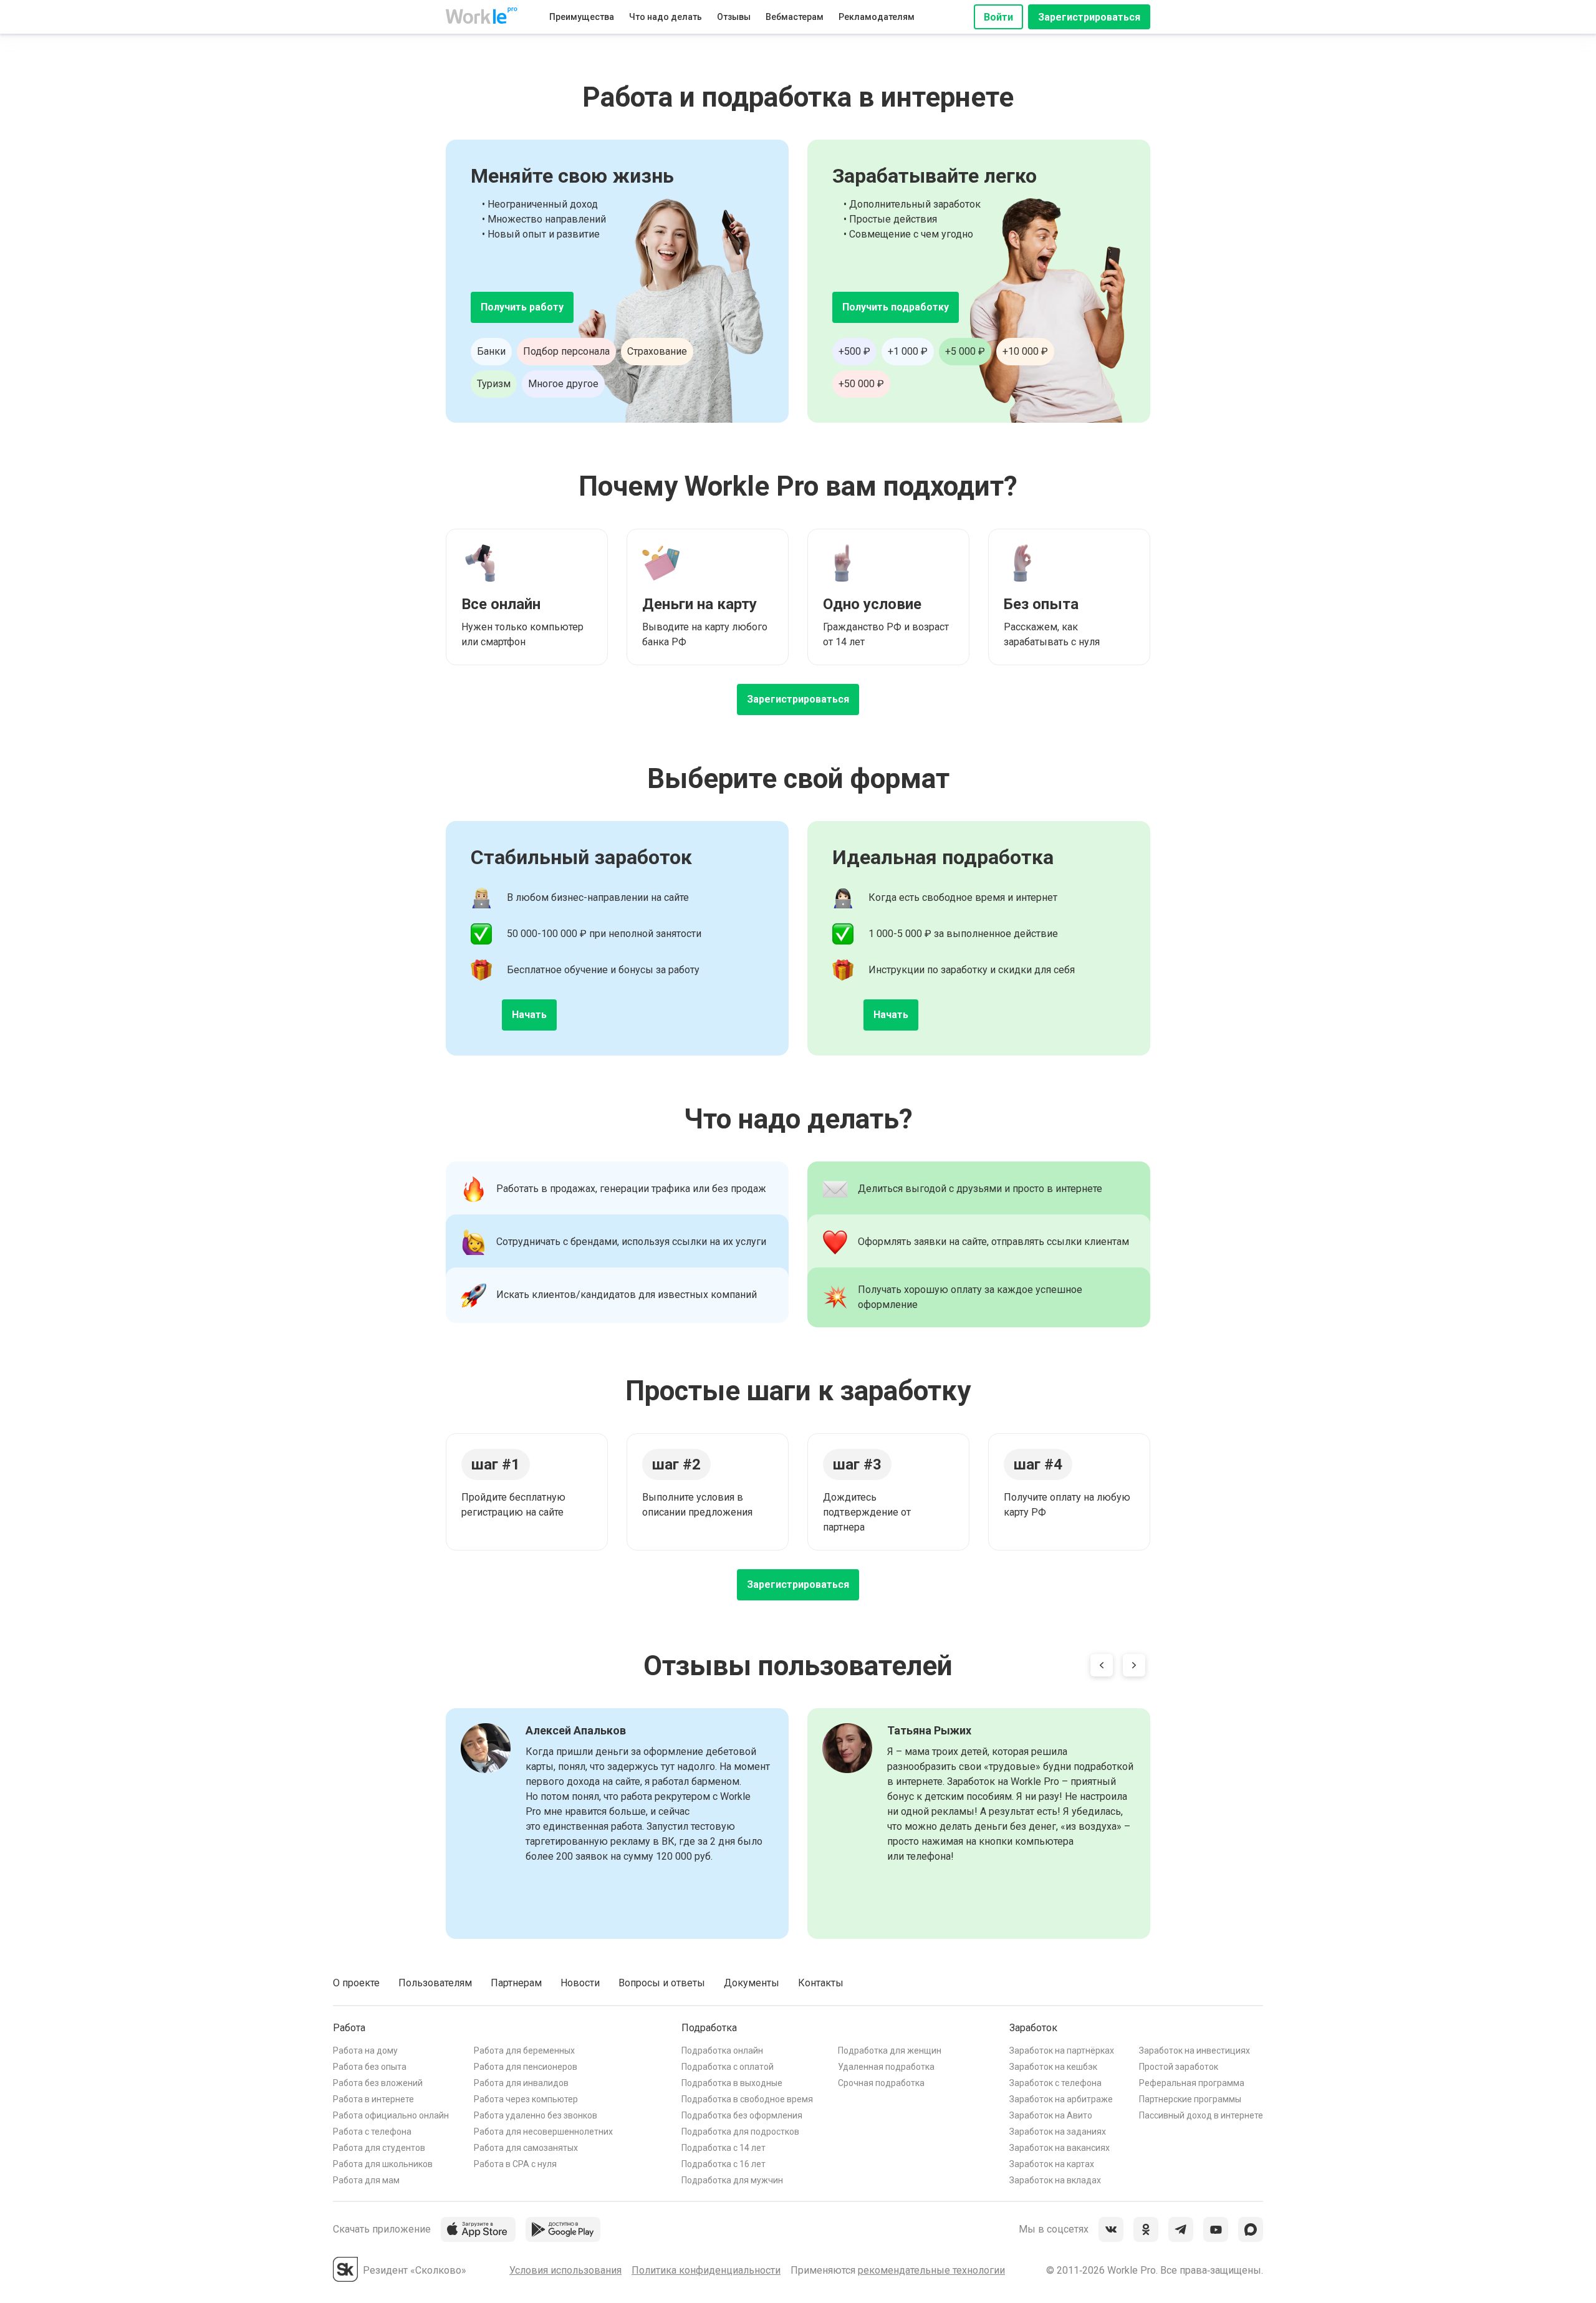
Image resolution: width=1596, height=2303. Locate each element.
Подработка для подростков (740, 2132)
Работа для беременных (524, 2051)
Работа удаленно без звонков (536, 2115)
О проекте (356, 1983)
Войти (998, 17)
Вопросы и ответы (662, 1983)
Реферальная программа (1192, 2083)
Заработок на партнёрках (1062, 2051)
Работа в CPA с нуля (515, 2164)
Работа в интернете (373, 2099)
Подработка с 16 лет (723, 2164)
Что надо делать (666, 17)
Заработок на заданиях (1058, 2132)
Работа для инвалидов (521, 2083)
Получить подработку (896, 307)
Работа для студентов (379, 2148)
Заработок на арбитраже (1061, 2099)
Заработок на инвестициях (1195, 2051)
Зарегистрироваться (1089, 17)
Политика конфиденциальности (706, 2270)
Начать (529, 1015)
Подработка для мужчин (732, 2180)
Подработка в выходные (732, 2083)
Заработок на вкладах (1055, 2180)
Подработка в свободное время (747, 2099)
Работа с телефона (372, 2132)
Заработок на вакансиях (1060, 2148)
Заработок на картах (1052, 2164)
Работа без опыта (370, 2067)
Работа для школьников (383, 2164)
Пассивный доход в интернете (1201, 2115)
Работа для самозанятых (526, 2148)
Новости (580, 1983)
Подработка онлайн (722, 2051)
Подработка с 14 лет (723, 2148)
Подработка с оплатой (728, 2067)
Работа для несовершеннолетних (543, 2132)
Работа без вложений (378, 2083)
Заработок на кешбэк (1053, 2067)
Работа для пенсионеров (526, 2067)
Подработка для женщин (890, 2051)
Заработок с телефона (1055, 2083)
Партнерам (516, 1983)
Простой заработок (1179, 2067)
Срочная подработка (881, 2083)
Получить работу (522, 307)
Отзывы (734, 17)
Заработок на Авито (1051, 2115)
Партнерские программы (1190, 2099)
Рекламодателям (877, 17)
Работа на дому (365, 2051)
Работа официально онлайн (391, 2115)
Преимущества (582, 17)
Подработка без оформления (742, 2115)
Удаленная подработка (886, 2067)
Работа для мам (366, 2180)
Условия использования (565, 2270)
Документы (752, 1983)
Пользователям (435, 1983)
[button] (1102, 1668)
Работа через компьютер (526, 2099)
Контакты (821, 1983)
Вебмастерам (795, 17)
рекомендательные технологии (931, 2270)
